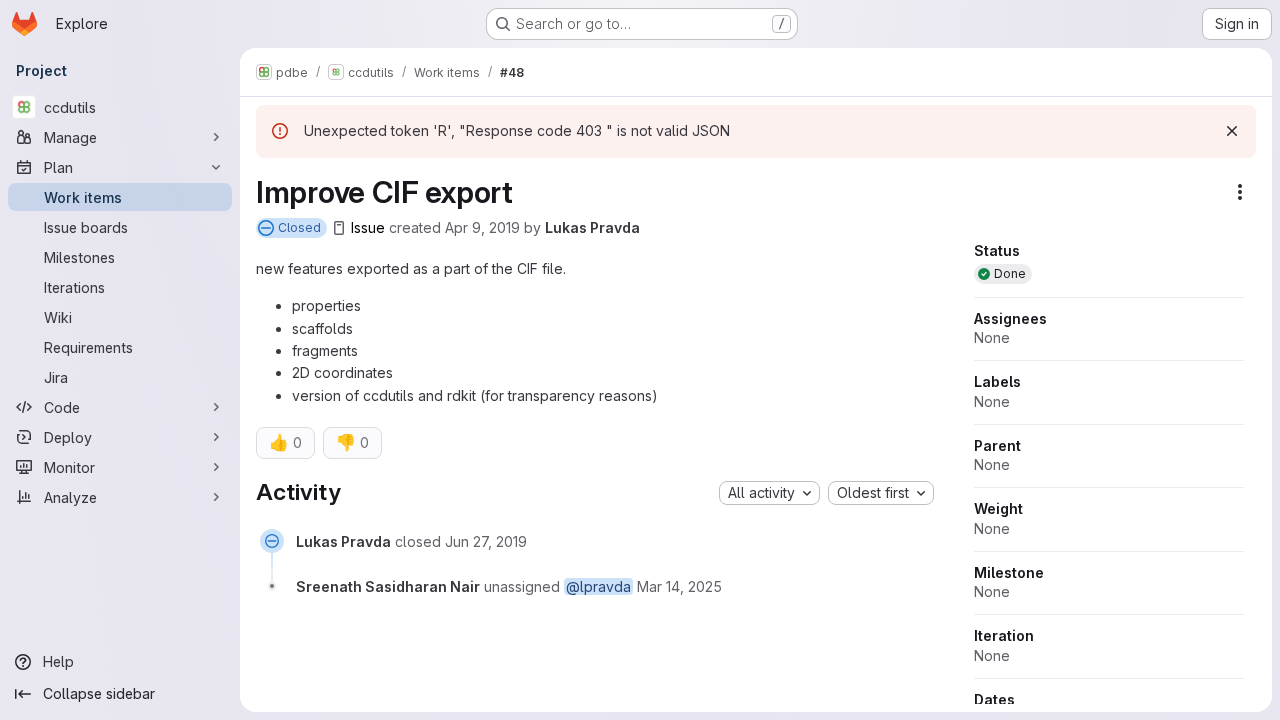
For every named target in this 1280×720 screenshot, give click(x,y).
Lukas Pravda (592, 227)
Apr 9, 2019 (482, 227)
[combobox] (769, 493)
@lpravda (598, 586)
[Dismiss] (1232, 131)
